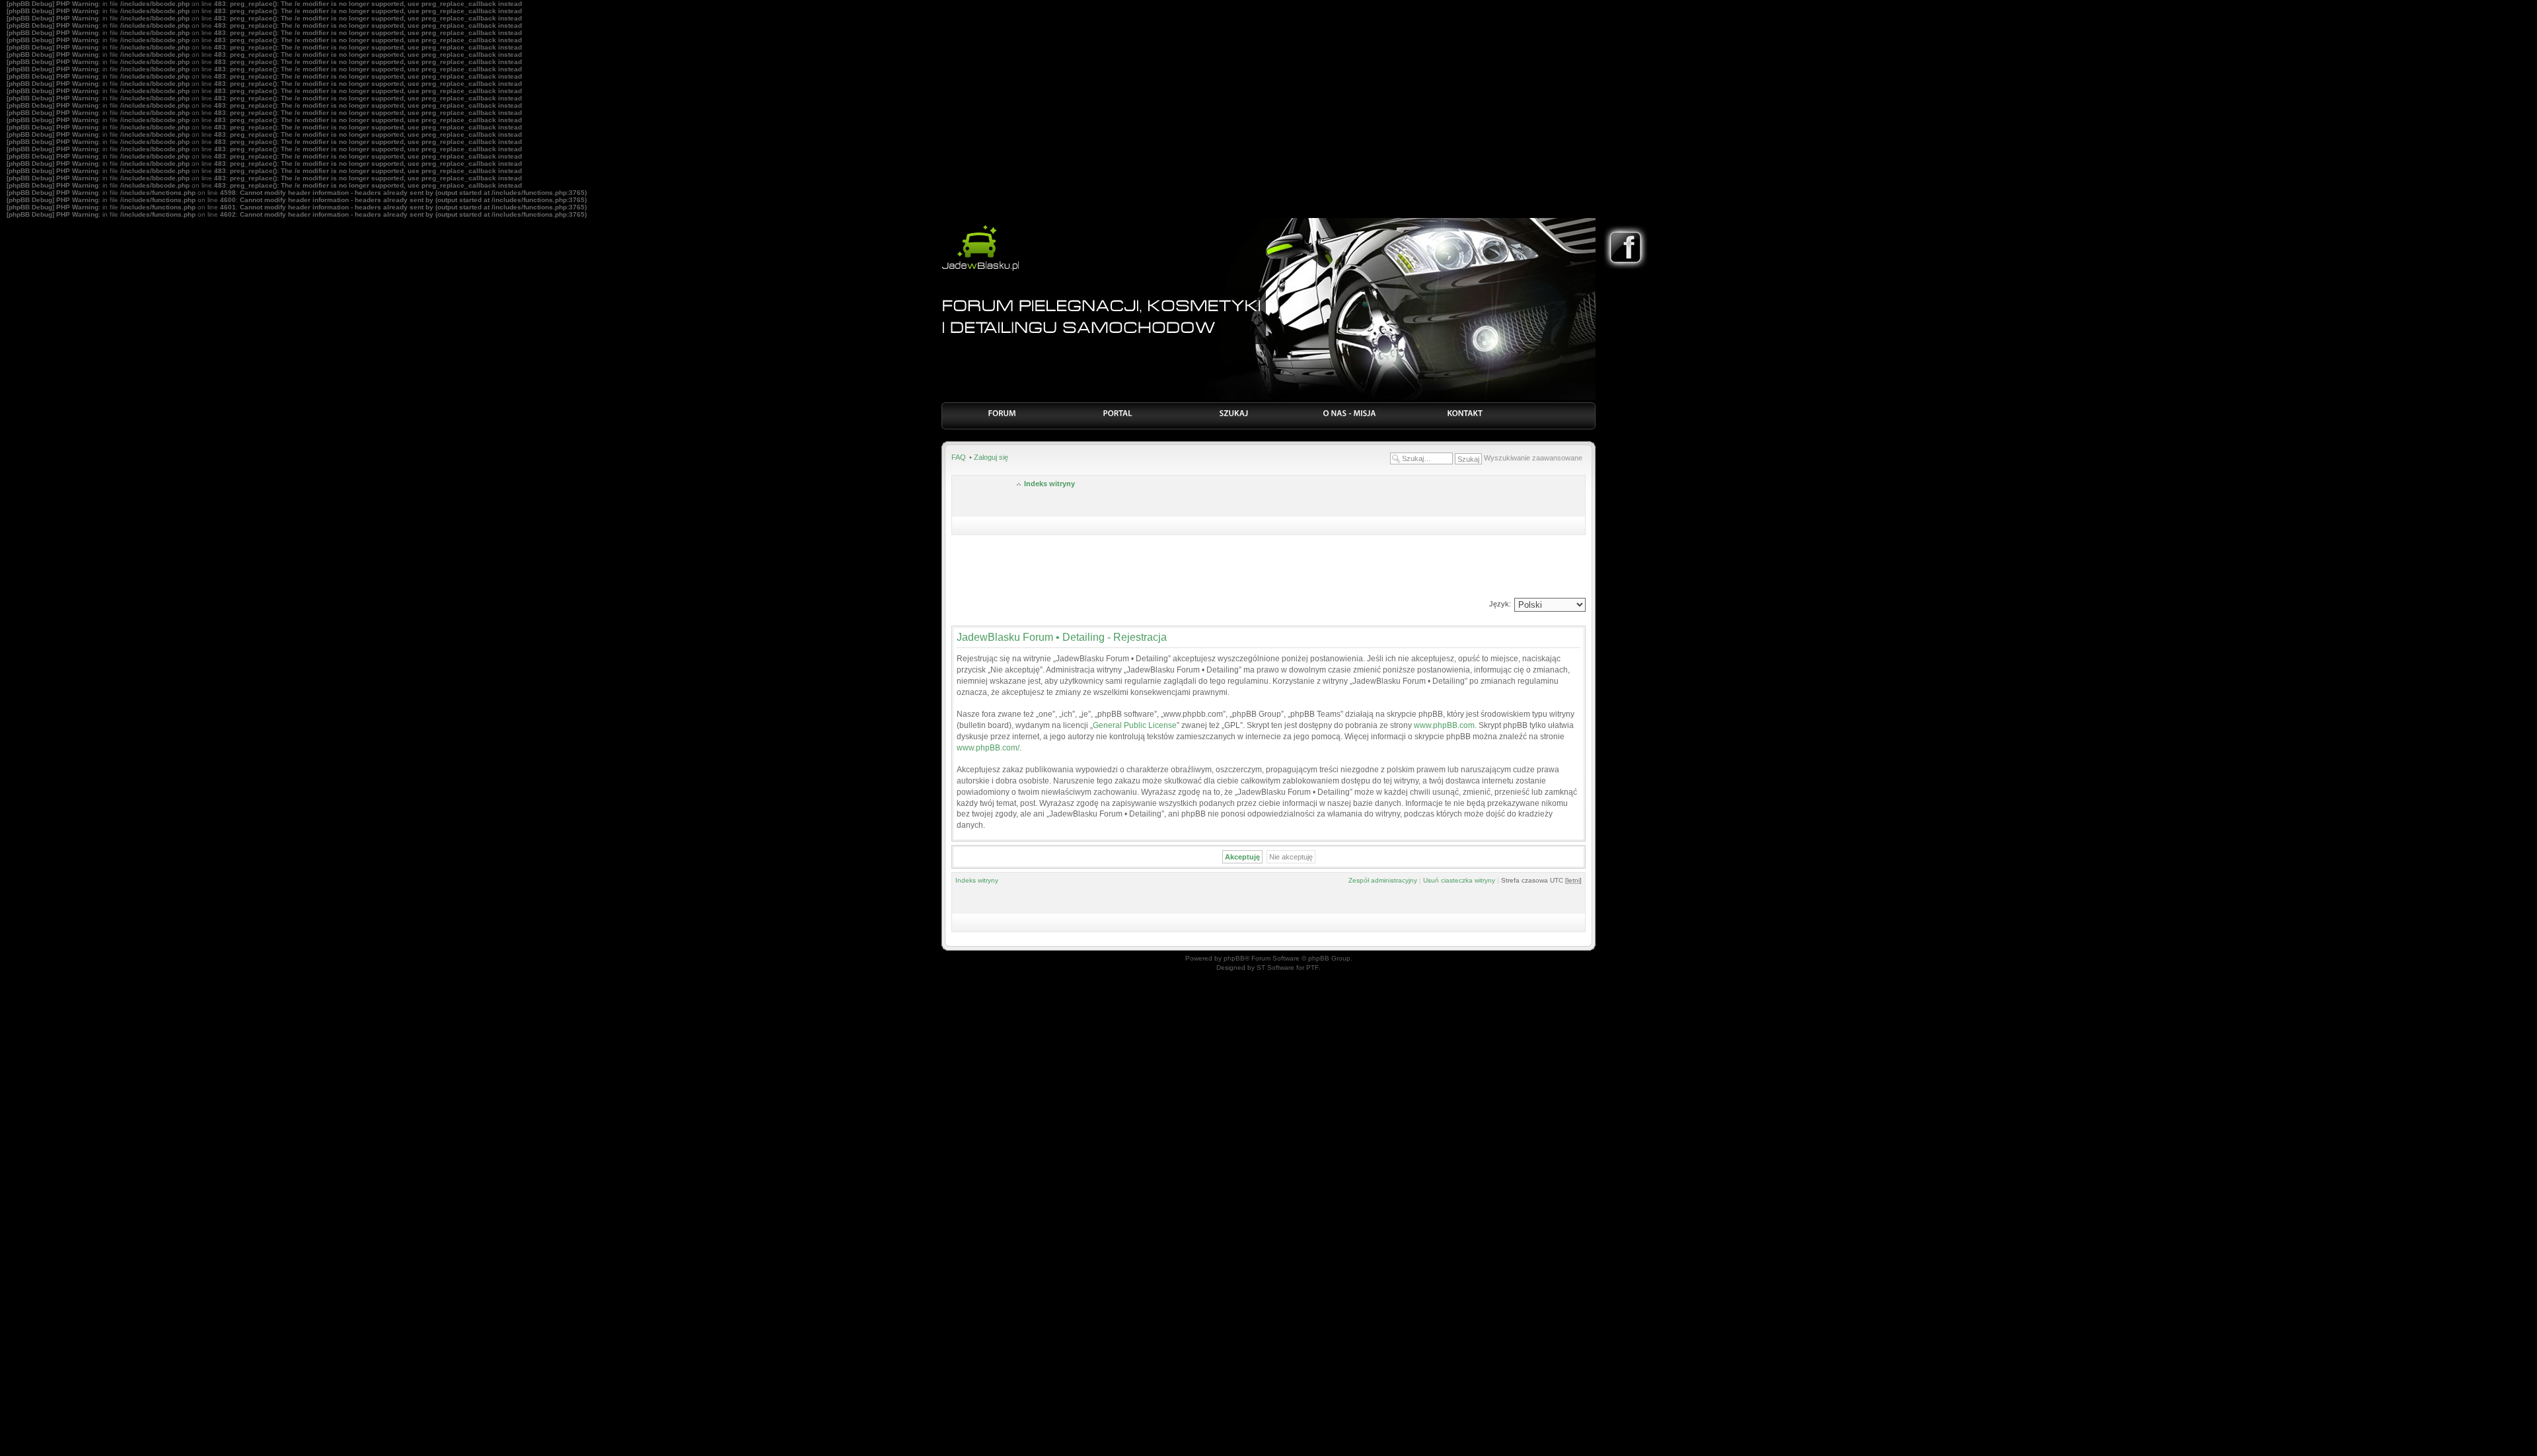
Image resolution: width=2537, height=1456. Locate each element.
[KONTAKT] (1465, 418)
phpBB (1234, 958)
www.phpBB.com (1444, 725)
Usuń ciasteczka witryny (1459, 880)
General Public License (1135, 725)
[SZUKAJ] (1234, 418)
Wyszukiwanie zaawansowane (1533, 458)
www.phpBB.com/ (988, 748)
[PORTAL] (1118, 418)
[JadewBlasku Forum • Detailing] (980, 269)
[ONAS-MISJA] (1349, 418)
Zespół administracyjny (1383, 880)
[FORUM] (1003, 418)
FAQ (959, 457)
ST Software (1275, 967)
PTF (1312, 967)
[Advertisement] (1268, 568)
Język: (1500, 604)
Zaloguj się (991, 457)
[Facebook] (1626, 268)
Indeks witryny (1049, 484)
